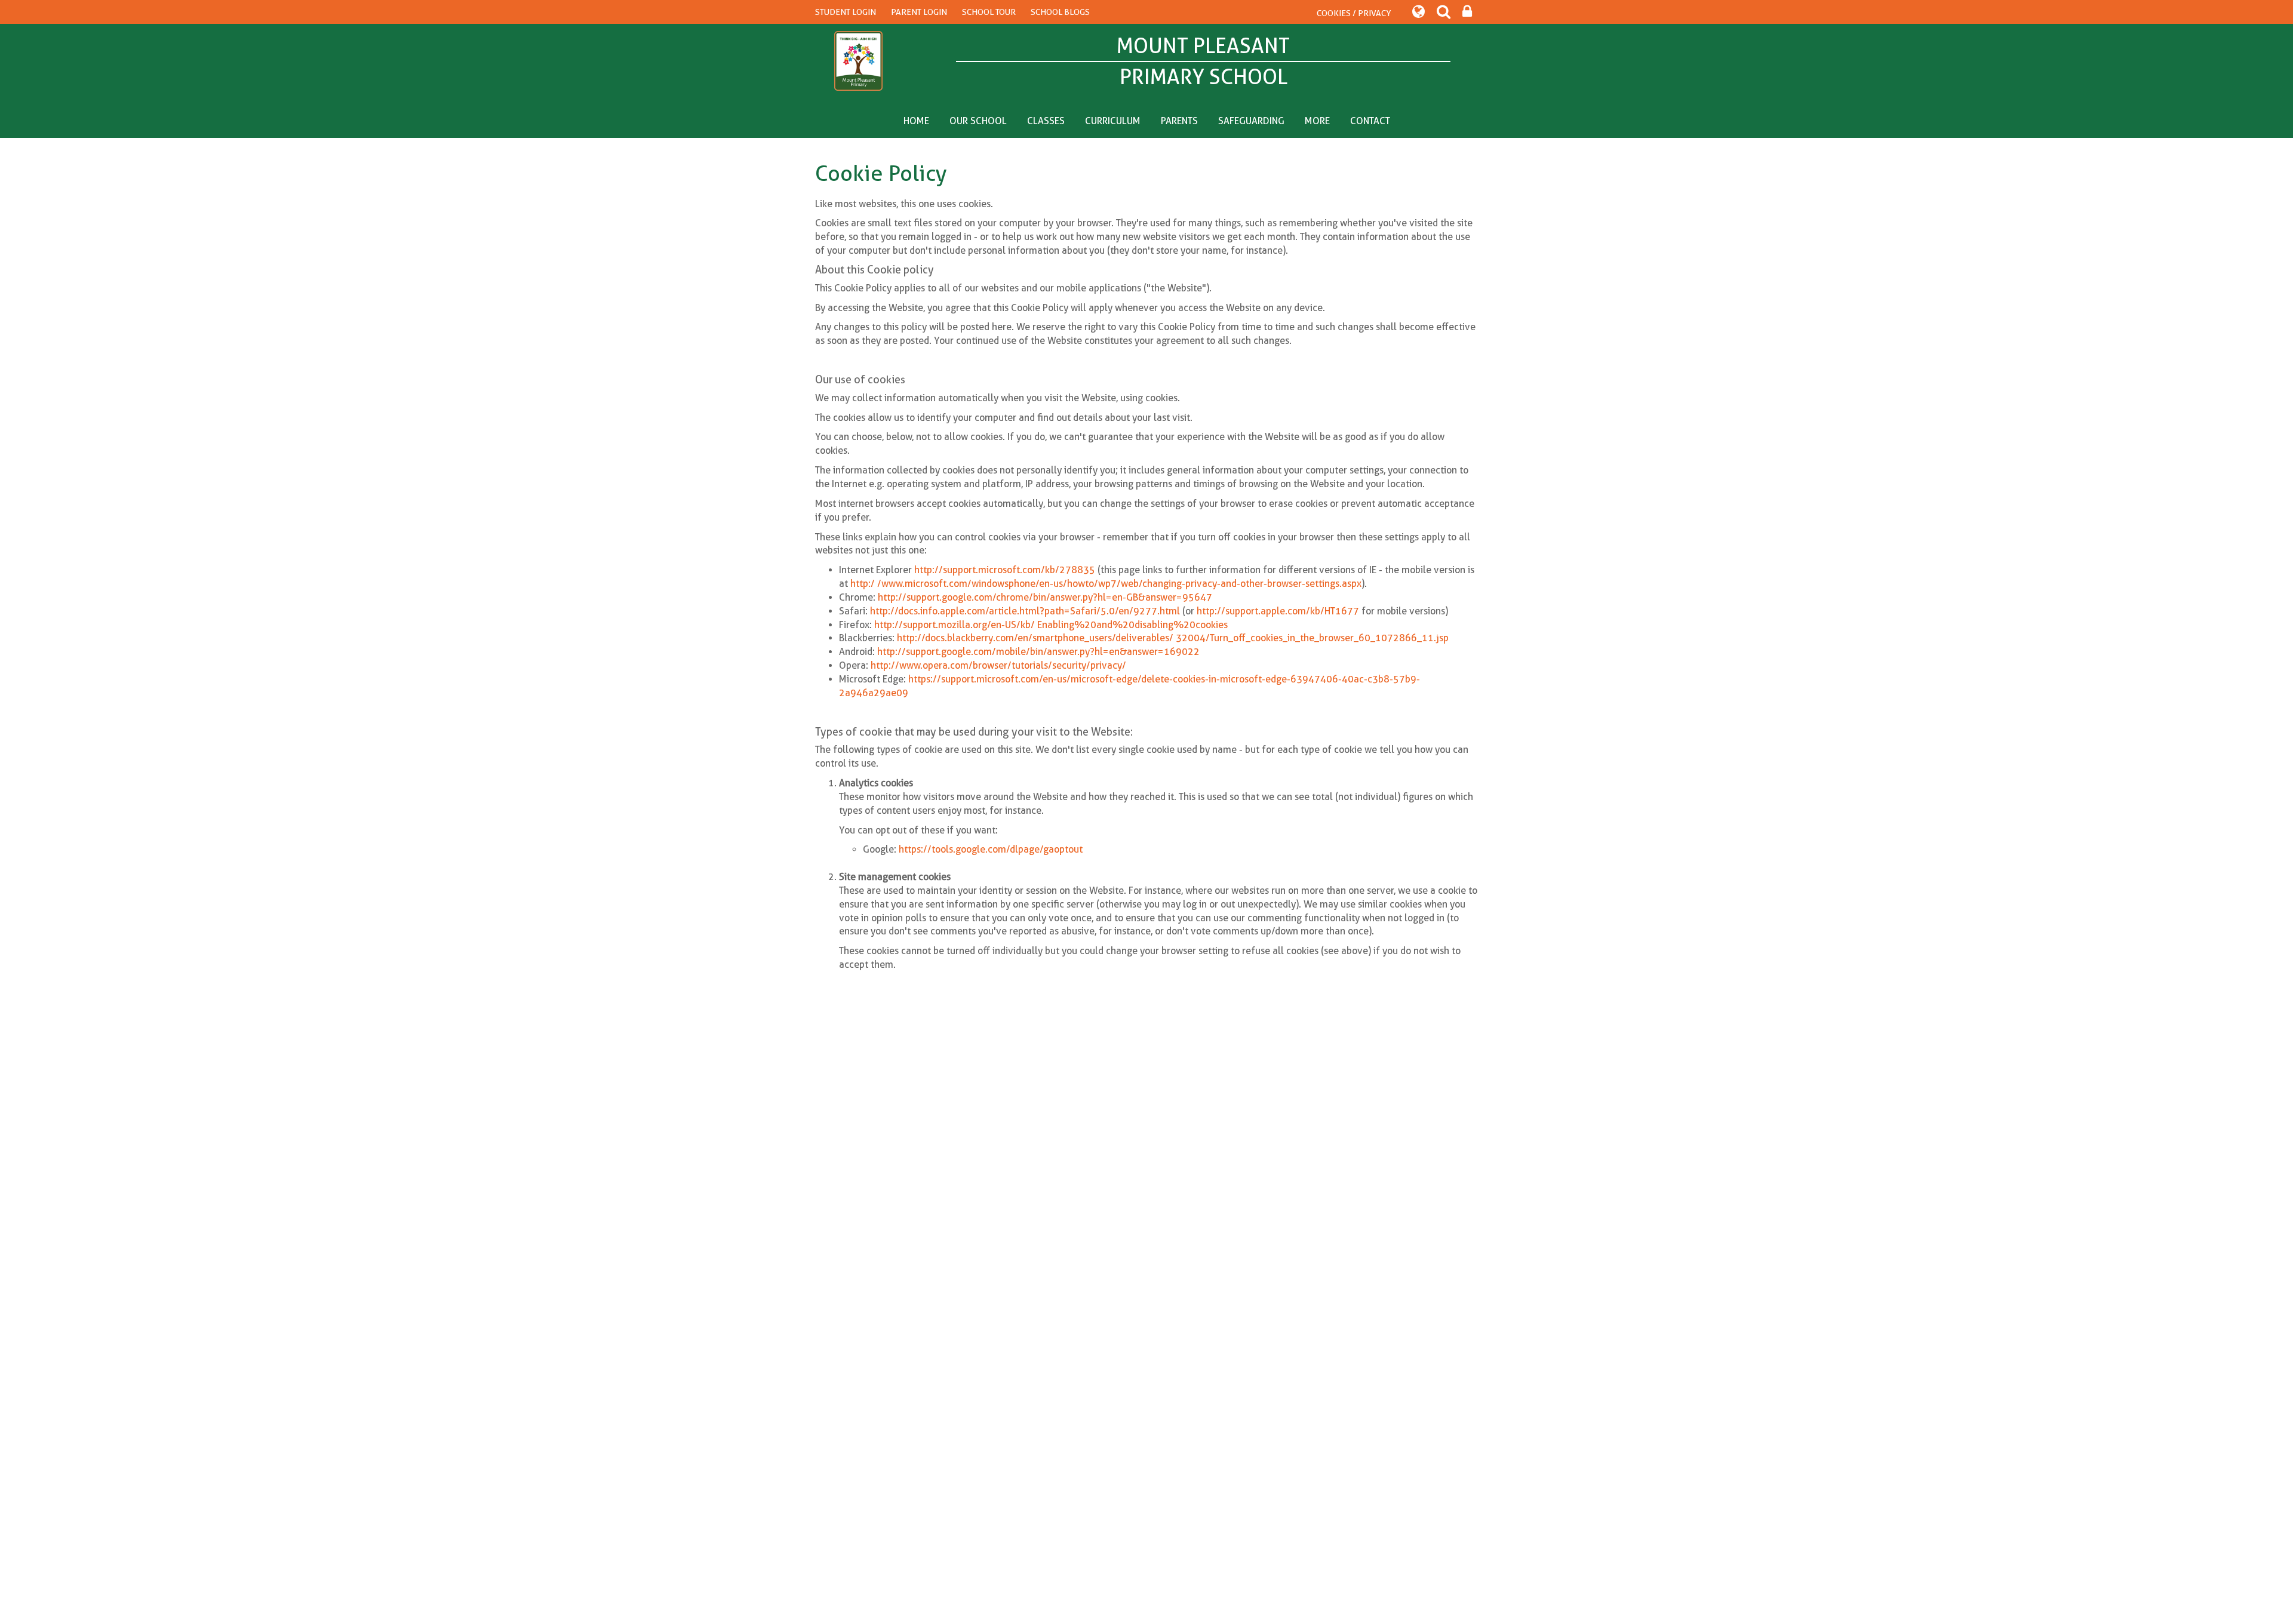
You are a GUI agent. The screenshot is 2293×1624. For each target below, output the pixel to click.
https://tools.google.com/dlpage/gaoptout (991, 849)
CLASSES (1046, 121)
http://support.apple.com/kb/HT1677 (1278, 611)
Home (916, 121)
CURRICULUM (1113, 121)
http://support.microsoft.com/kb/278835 (1005, 570)
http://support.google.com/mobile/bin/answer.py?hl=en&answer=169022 (1038, 652)
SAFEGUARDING (1251, 121)
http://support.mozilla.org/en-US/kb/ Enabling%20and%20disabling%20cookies (1051, 625)
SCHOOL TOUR (989, 12)
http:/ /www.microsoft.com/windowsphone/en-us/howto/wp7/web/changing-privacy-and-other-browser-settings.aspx (1106, 584)
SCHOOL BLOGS (1060, 12)
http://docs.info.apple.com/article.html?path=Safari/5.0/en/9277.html (1025, 611)
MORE (1317, 121)
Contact (1370, 121)
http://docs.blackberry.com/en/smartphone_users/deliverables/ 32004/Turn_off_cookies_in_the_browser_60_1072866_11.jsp (1173, 638)
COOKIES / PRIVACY (1354, 13)
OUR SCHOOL (978, 121)
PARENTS (1179, 121)
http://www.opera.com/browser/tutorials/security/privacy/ (998, 665)
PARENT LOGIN (919, 12)
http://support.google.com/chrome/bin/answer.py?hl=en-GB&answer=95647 (1045, 597)
